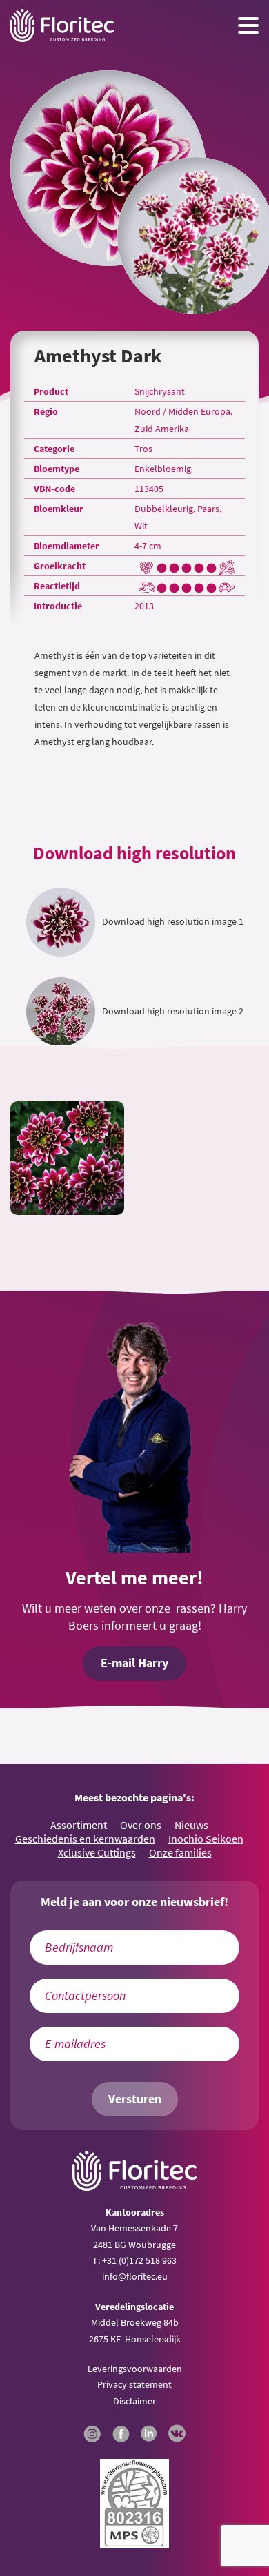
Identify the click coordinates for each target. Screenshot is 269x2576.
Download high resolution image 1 (173, 921)
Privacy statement (134, 2384)
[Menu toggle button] (248, 25)
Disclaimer (134, 2401)
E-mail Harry (134, 1663)
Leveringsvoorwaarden (135, 2369)
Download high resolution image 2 (173, 1011)
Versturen (135, 2099)
